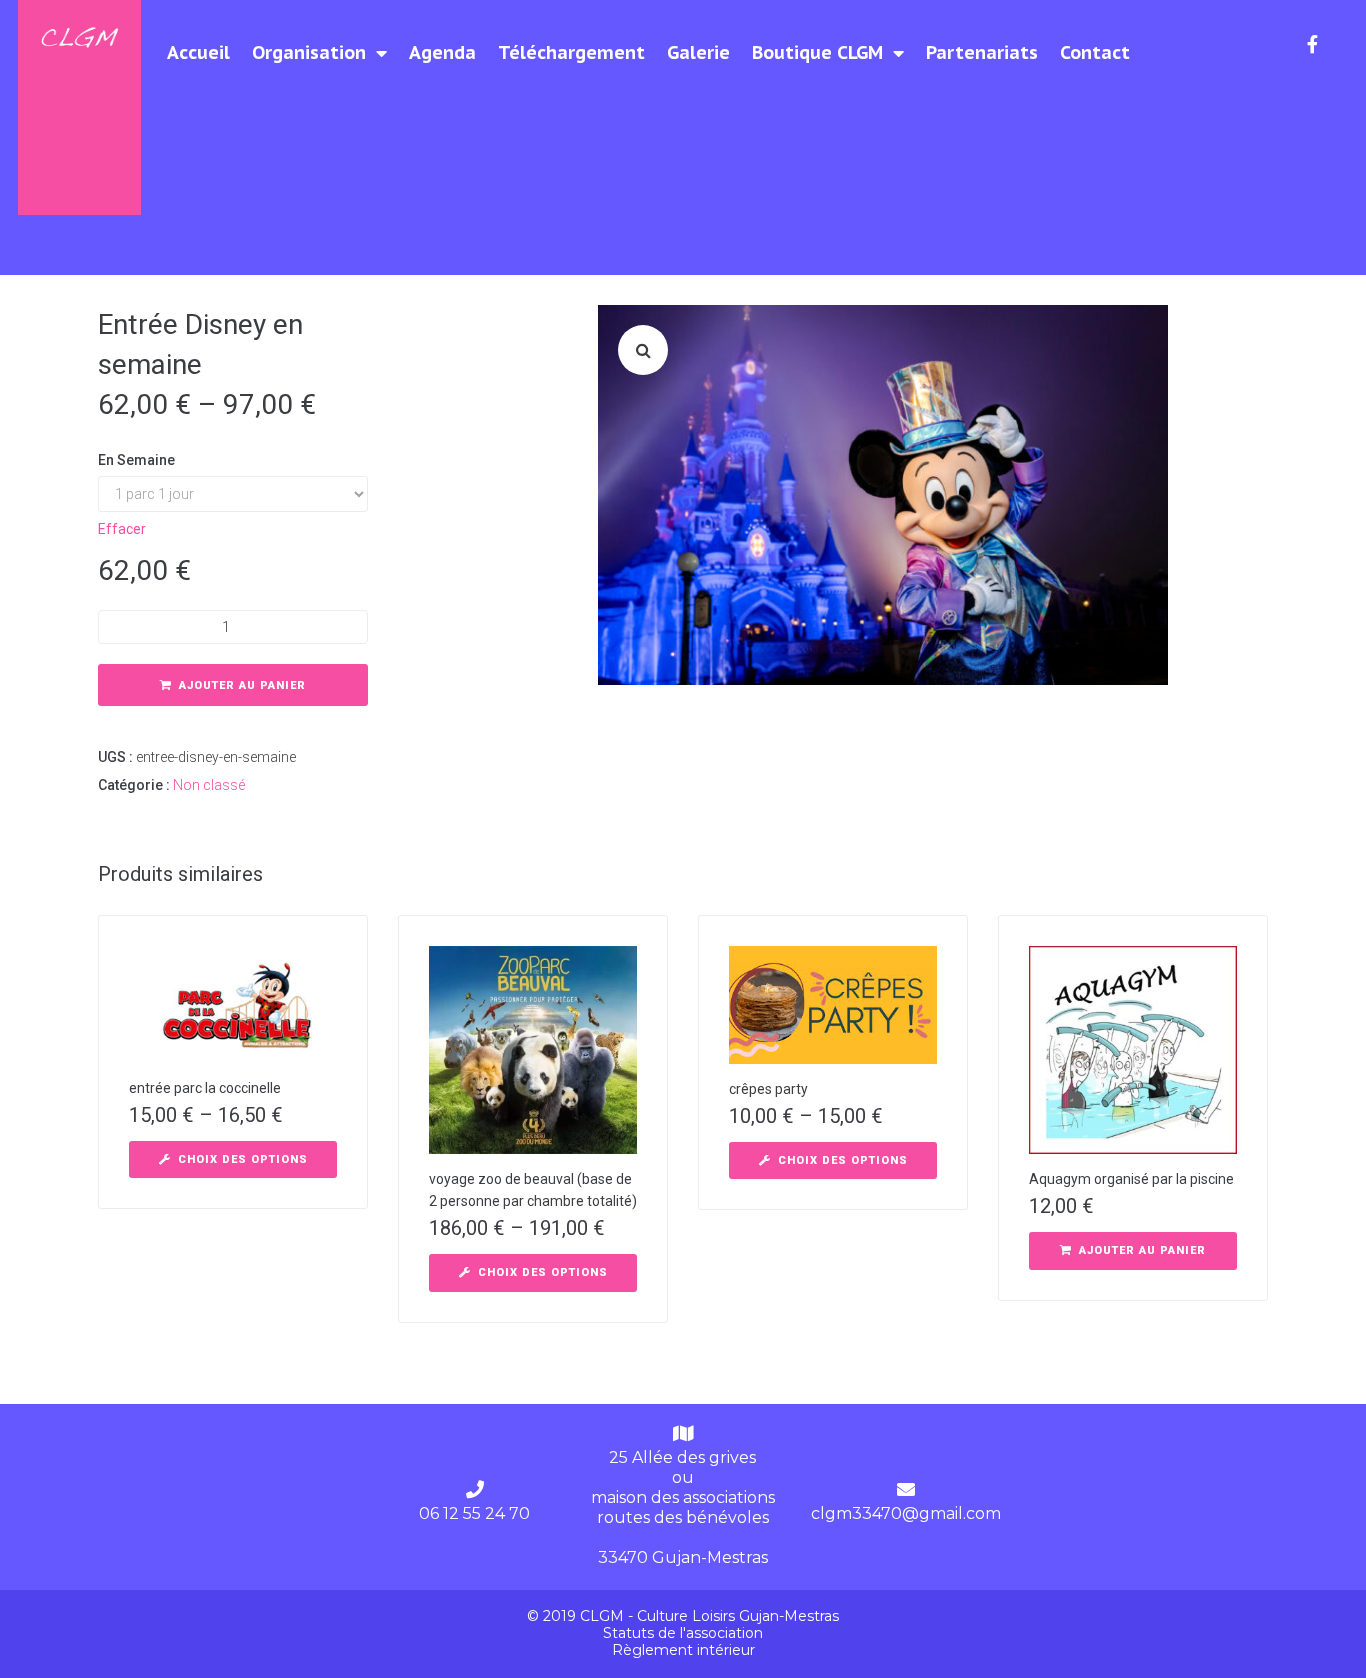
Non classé (209, 785)
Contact (1095, 52)
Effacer (122, 529)
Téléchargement (571, 52)
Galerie (698, 52)
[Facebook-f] (1313, 44)
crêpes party (768, 1089)
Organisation (309, 52)
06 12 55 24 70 (474, 1513)
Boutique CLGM (817, 52)
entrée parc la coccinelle (205, 1088)
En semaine (136, 460)
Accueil (198, 52)
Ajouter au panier (242, 685)
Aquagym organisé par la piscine (1131, 1179)
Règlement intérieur (683, 1650)
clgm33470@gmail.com (906, 1513)
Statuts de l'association (683, 1633)
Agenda (442, 52)
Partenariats (982, 52)
